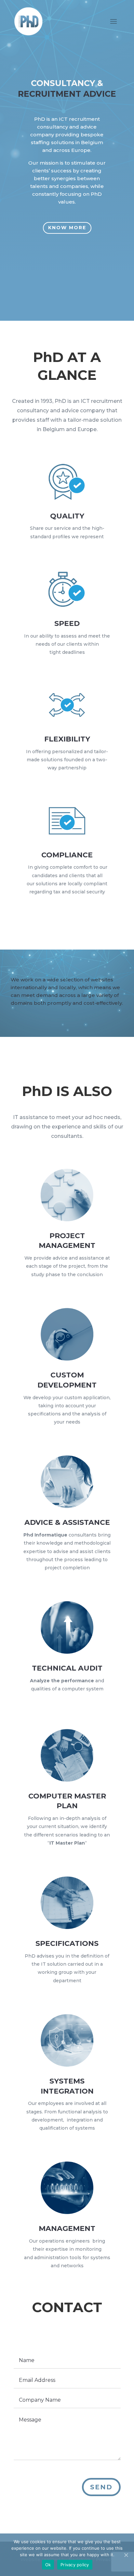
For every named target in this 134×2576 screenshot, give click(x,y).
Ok (48, 2565)
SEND (101, 2487)
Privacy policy (75, 2565)
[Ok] (126, 2555)
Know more (67, 228)
